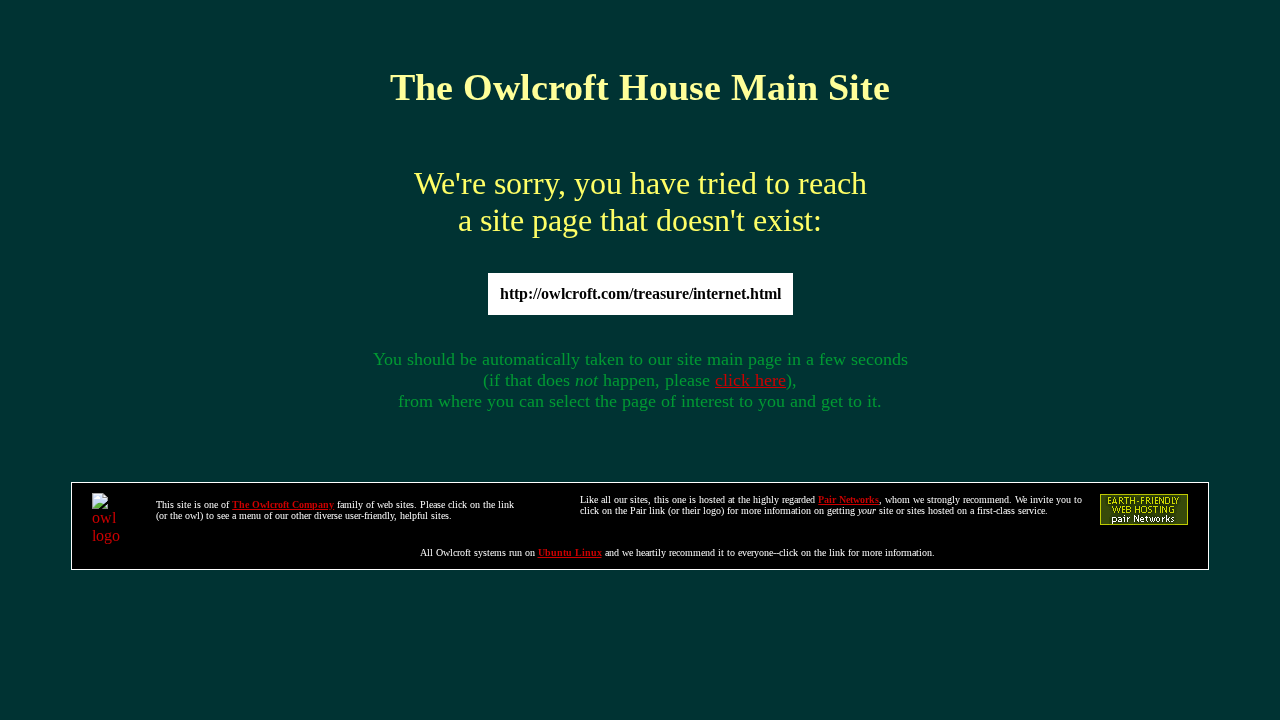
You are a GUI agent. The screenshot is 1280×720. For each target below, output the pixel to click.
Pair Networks (848, 499)
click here (750, 380)
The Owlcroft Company (283, 504)
